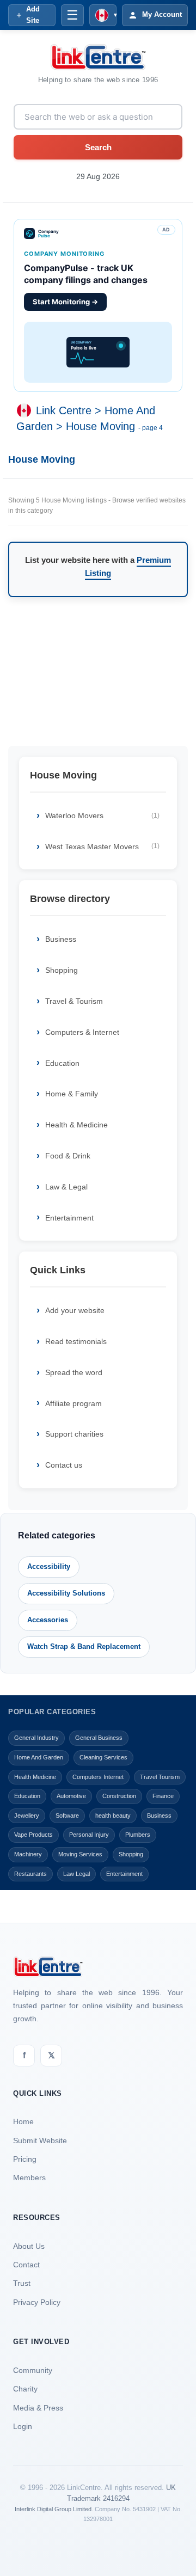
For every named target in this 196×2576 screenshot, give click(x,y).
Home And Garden (39, 1757)
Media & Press (38, 2408)
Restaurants (30, 1874)
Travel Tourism (160, 1777)
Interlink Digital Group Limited (53, 2509)
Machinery (28, 1854)
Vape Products (33, 1835)
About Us (29, 2246)
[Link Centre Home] (98, 57)
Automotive (71, 1796)
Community (33, 2370)
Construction (119, 1796)
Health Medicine (35, 1777)
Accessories (48, 1620)
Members (29, 2178)
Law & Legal (66, 1187)
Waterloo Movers (102, 815)
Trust (22, 2283)
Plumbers (138, 1835)
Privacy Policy (37, 2302)
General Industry (36, 1738)
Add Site (33, 15)
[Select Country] (26, 410)
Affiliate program (73, 1403)
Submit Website (40, 2140)
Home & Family (72, 1094)
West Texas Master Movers (102, 847)
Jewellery (27, 1816)
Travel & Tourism (74, 1001)
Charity (25, 2389)
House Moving (100, 426)
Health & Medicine (76, 1125)
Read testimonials (76, 1341)
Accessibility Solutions (66, 1593)
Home (23, 2121)
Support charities (74, 1434)
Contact (26, 2265)
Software (67, 1816)
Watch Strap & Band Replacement (84, 1646)
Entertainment (69, 1218)
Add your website (75, 1310)
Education (62, 1063)
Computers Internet (98, 1777)
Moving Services (80, 1854)
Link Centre (64, 410)
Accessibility (49, 1566)
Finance (163, 1796)
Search (98, 147)
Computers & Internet (82, 1032)
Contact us (64, 1465)
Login (23, 2426)
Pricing (25, 2159)
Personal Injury (89, 1835)
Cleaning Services (103, 1757)
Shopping (62, 970)
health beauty (113, 1816)
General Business (99, 1738)
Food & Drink (68, 1156)
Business (61, 939)
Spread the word (74, 1372)
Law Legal (76, 1874)
